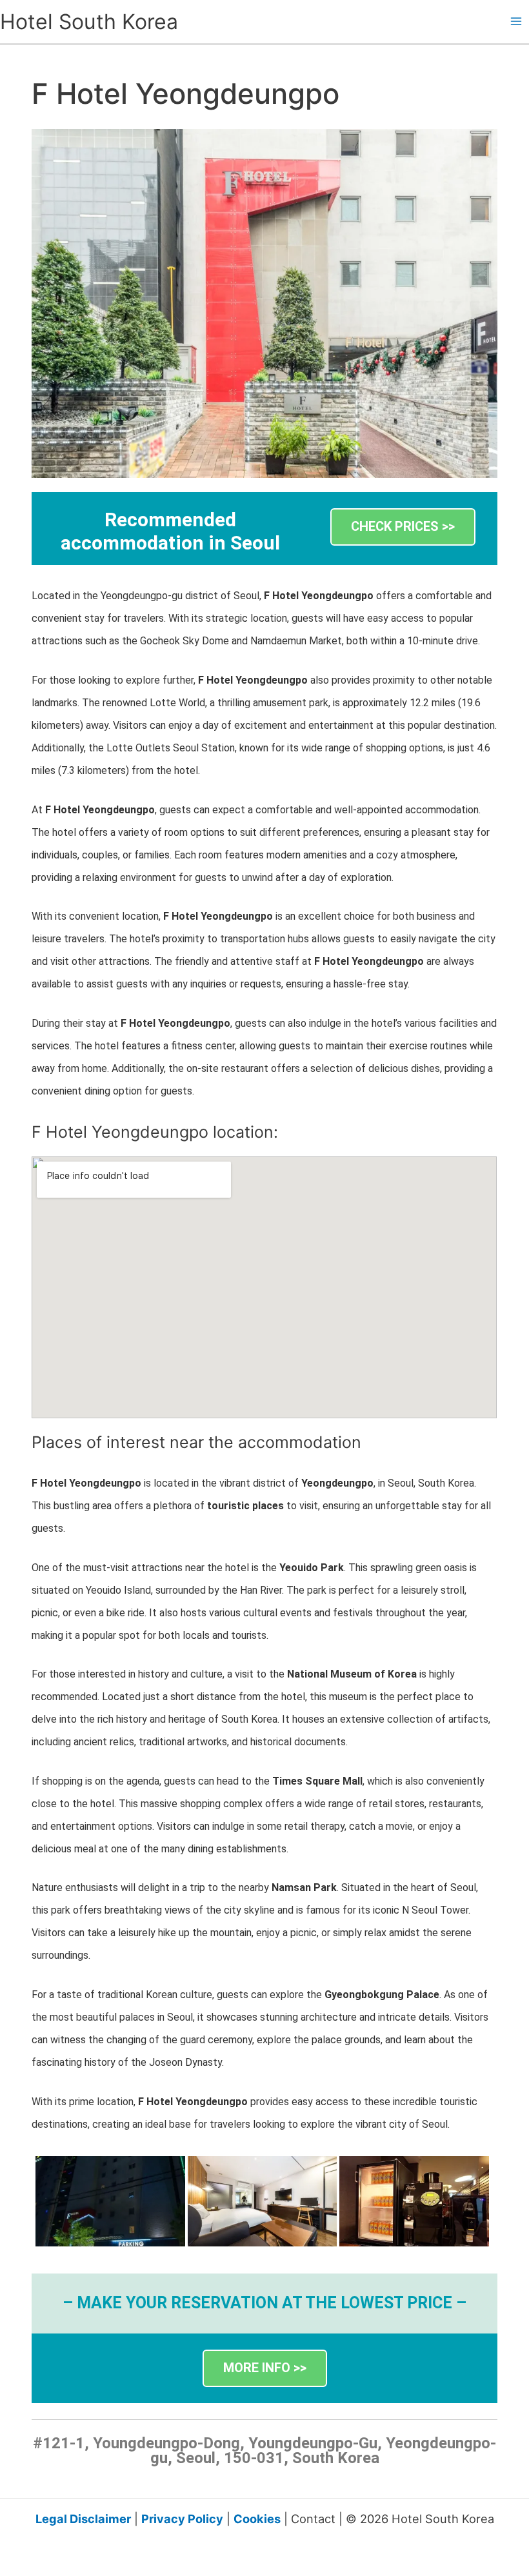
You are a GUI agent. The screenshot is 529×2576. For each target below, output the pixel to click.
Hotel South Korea (89, 22)
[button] (403, 527)
